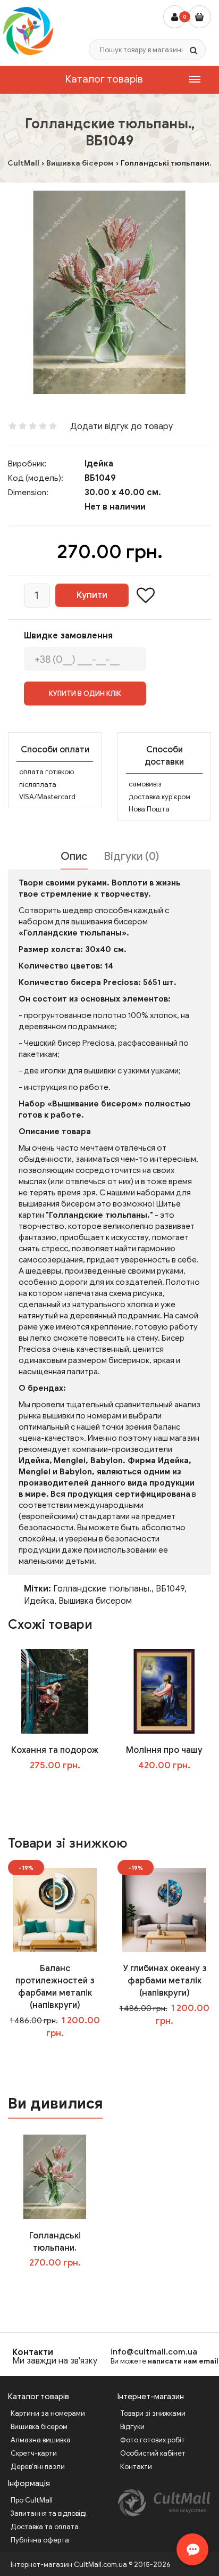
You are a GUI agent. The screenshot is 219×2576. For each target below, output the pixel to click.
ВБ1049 (170, 1589)
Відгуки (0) (131, 856)
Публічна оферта (40, 2540)
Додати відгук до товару (121, 426)
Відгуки (132, 2427)
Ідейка (99, 464)
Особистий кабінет (153, 2453)
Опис (74, 856)
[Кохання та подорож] (55, 1691)
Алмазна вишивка (41, 2440)
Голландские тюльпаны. (102, 1589)
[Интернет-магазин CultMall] (28, 31)
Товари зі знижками (153, 2413)
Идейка (39, 1601)
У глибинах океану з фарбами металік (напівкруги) (165, 1981)
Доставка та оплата (45, 2527)
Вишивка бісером (39, 2427)
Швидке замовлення (68, 636)
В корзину (62, 2285)
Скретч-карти (34, 2453)
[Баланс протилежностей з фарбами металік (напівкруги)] (55, 1909)
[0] (200, 17)
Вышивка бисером (95, 1601)
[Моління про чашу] (164, 1691)
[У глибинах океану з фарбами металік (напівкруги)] (164, 1909)
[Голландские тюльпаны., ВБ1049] (109, 292)
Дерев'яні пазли (38, 2467)
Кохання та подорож (55, 1750)
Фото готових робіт (153, 2440)
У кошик (62, 1787)
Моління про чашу (164, 1750)
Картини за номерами (48, 2413)
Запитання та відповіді (49, 2513)
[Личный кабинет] (175, 17)
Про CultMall (32, 2500)
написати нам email (183, 2361)
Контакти (33, 2352)
